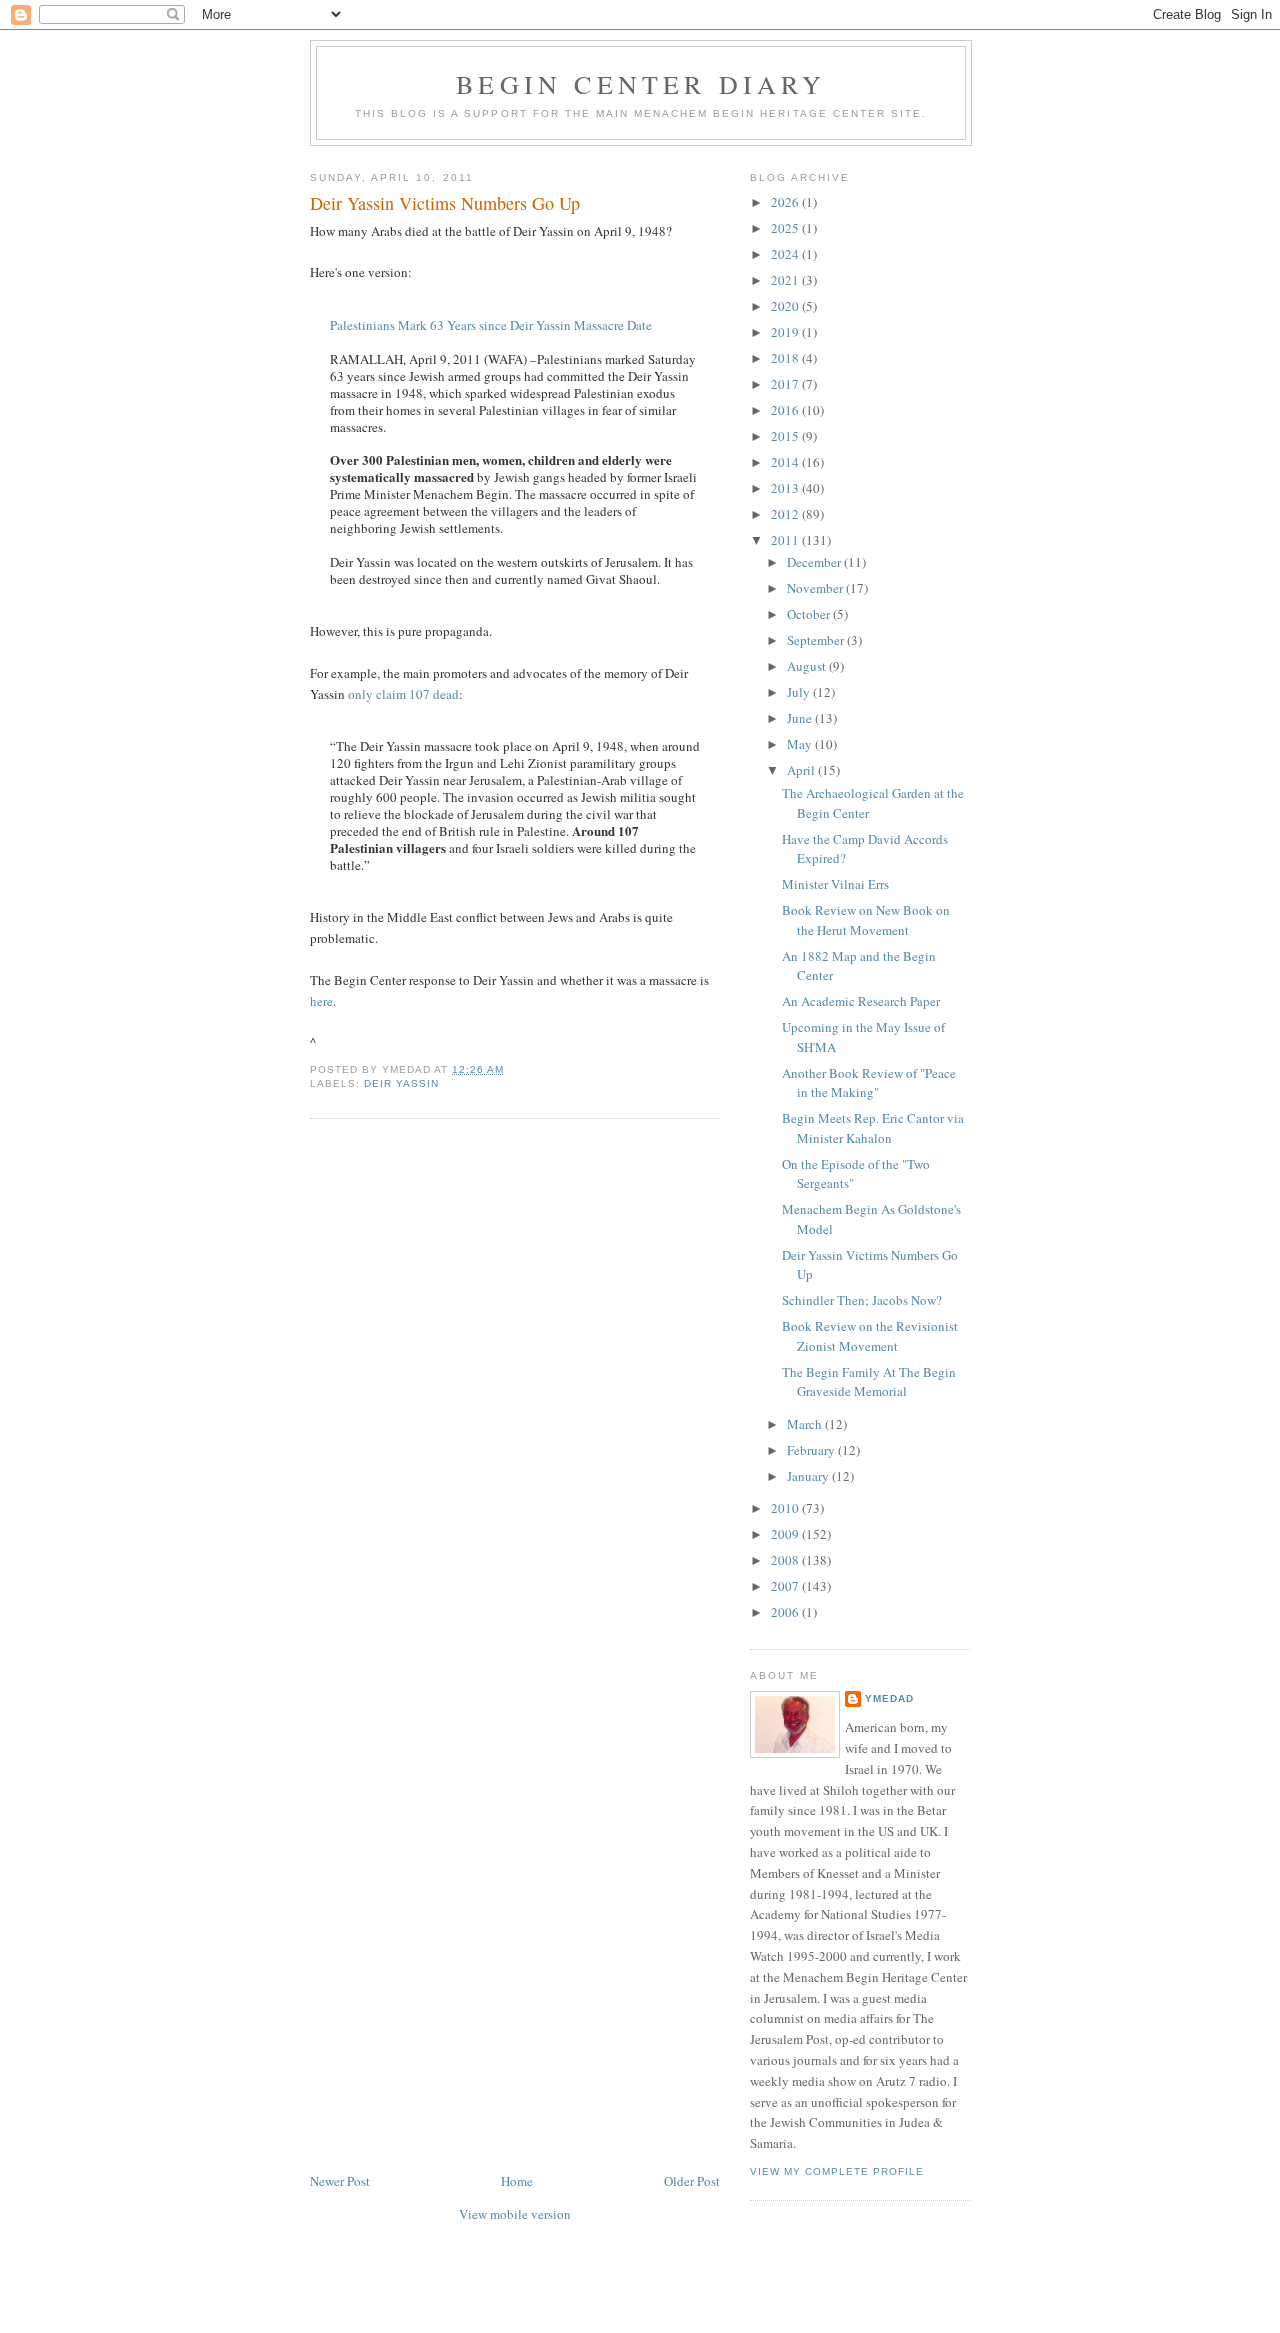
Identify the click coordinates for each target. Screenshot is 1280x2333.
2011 (786, 540)
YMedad (889, 1698)
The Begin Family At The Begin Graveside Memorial (869, 1382)
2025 (786, 228)
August (808, 666)
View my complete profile (837, 2171)
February (812, 1450)
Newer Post (340, 2181)
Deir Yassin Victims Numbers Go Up (445, 203)
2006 (786, 1612)
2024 (786, 254)
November (816, 588)
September (817, 640)
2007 (786, 1586)
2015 (786, 436)
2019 (786, 332)
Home (517, 2181)
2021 (786, 280)
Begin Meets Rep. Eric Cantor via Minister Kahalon (873, 1128)
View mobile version (515, 2214)
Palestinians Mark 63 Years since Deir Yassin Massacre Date (491, 325)
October (810, 614)
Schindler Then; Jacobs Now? (862, 1300)
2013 (786, 488)
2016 (786, 410)
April (802, 770)
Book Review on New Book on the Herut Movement (866, 920)
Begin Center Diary (641, 84)
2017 (786, 384)
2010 (786, 1508)
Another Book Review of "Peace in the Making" (869, 1083)
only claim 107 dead (403, 694)
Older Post (692, 2181)
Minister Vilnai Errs (835, 884)
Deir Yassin (401, 1083)
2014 (786, 462)
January (809, 1476)
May (801, 744)
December (815, 562)
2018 (786, 358)
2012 (786, 514)
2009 (786, 1534)
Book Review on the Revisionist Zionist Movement (870, 1336)
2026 (786, 202)
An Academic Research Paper (861, 1001)
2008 (786, 1560)
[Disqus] (515, 1389)
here (321, 1001)
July (800, 692)
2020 (786, 306)
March (806, 1424)
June (801, 718)
